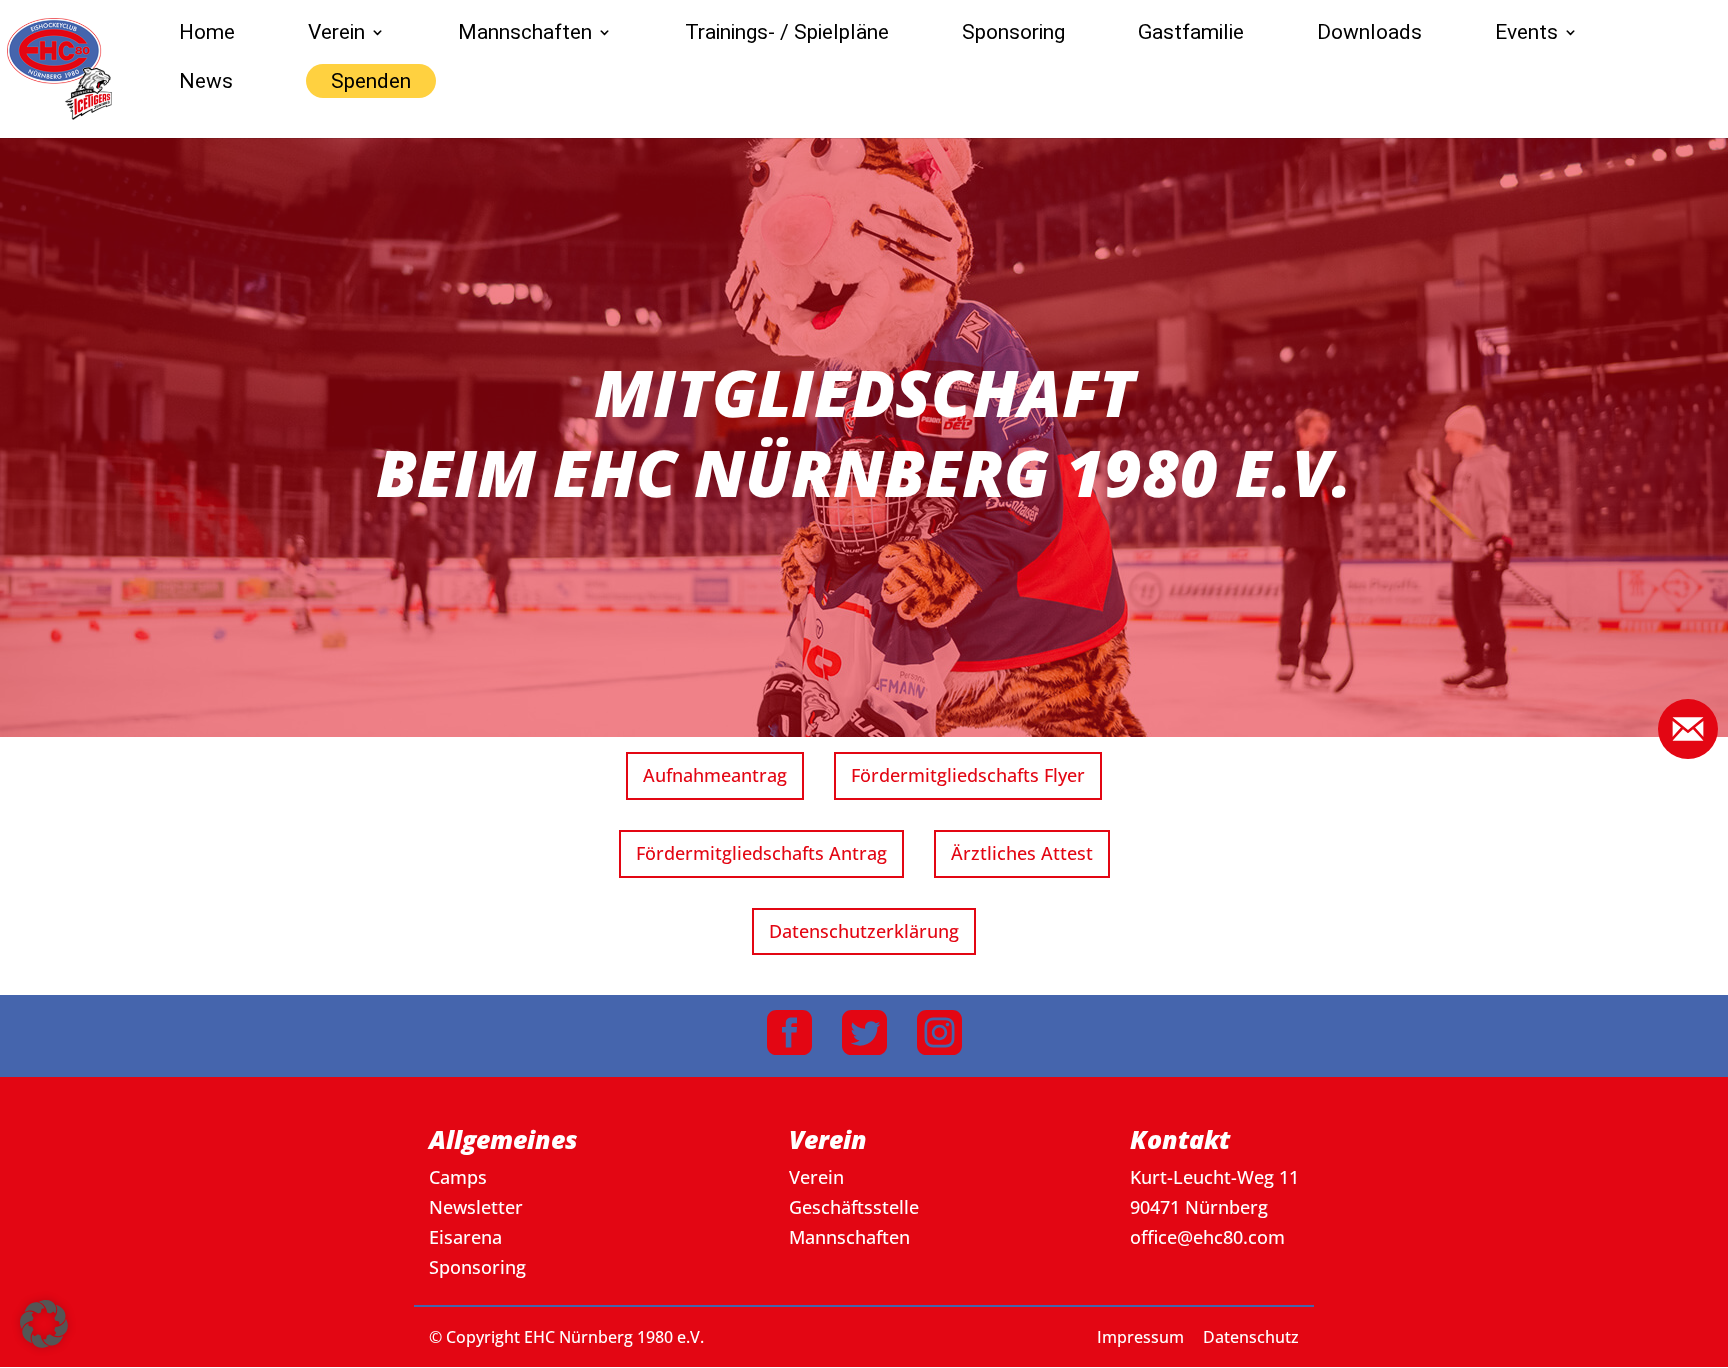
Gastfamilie (1191, 34)
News (206, 83)
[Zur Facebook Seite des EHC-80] (789, 1036)
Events (1526, 34)
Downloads (1369, 34)
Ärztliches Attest (1022, 853)
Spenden (371, 81)
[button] (44, 1324)
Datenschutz (1251, 1337)
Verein (336, 34)
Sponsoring (1013, 34)
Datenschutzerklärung (864, 931)
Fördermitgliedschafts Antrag (761, 853)
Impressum (1140, 1337)
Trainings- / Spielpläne (787, 34)
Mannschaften (525, 34)
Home (207, 34)
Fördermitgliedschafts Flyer (968, 775)
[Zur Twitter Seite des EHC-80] (864, 1036)
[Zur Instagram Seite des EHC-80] (939, 1036)
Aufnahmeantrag (715, 775)
